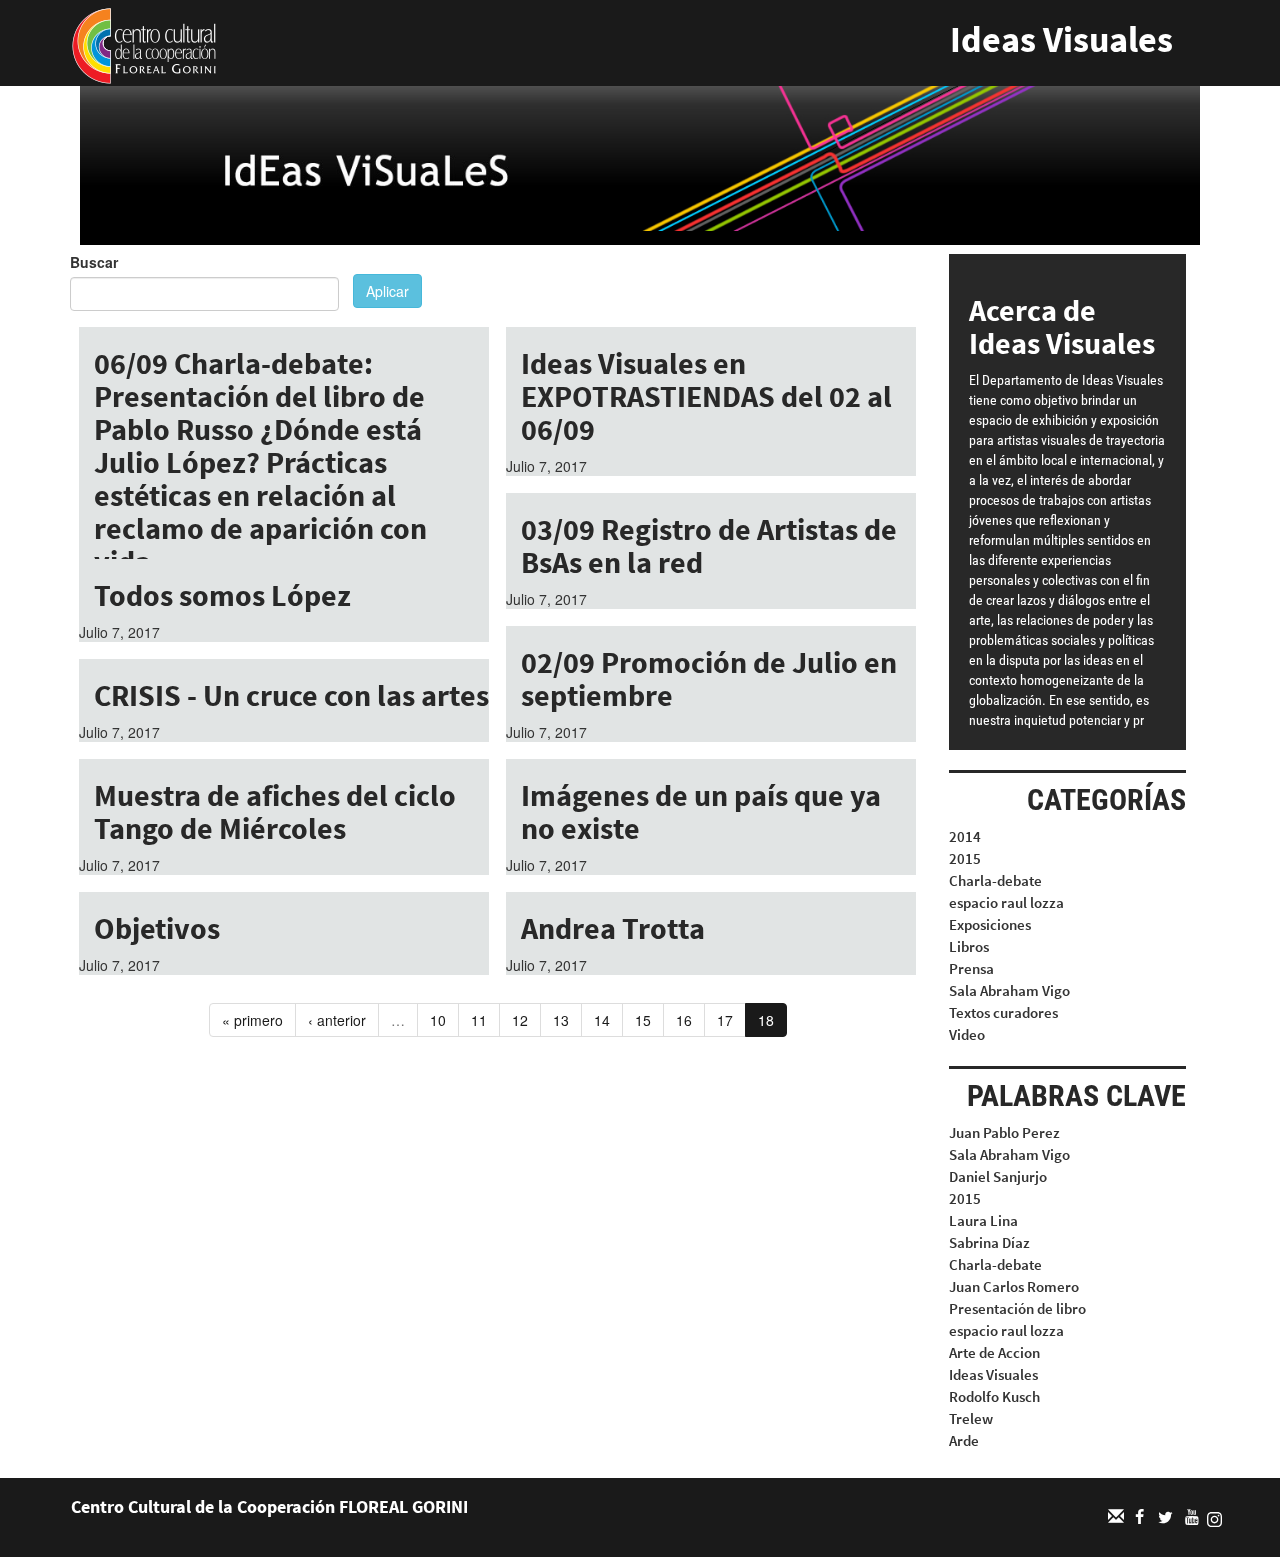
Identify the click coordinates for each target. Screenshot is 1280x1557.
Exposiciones (990, 924)
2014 (965, 836)
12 (520, 1020)
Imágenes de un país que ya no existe (701, 811)
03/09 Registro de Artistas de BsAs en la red (709, 545)
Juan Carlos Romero (1014, 1286)
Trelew (971, 1418)
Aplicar (387, 291)
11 (479, 1020)
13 (561, 1020)
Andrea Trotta (613, 928)
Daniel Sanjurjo (998, 1176)
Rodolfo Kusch (994, 1396)
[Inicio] (144, 44)
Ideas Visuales (1061, 39)
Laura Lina (983, 1220)
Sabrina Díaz (989, 1242)
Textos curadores (1003, 1012)
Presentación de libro (1017, 1308)
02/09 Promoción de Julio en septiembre (709, 678)
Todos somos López (222, 595)
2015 (965, 858)
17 (725, 1020)
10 (438, 1020)
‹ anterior (337, 1020)
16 (684, 1020)
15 (643, 1020)
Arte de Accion (994, 1352)
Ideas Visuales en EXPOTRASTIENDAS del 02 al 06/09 (706, 396)
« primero (252, 1020)
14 (602, 1020)
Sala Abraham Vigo (1009, 990)
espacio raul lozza (1006, 902)
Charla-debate (995, 880)
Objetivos (157, 928)
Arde (964, 1440)
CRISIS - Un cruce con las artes (291, 695)
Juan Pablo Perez (1004, 1132)
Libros (969, 946)
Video (967, 1034)
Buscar (94, 262)
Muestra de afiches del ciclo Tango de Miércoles (275, 811)
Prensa (971, 968)
